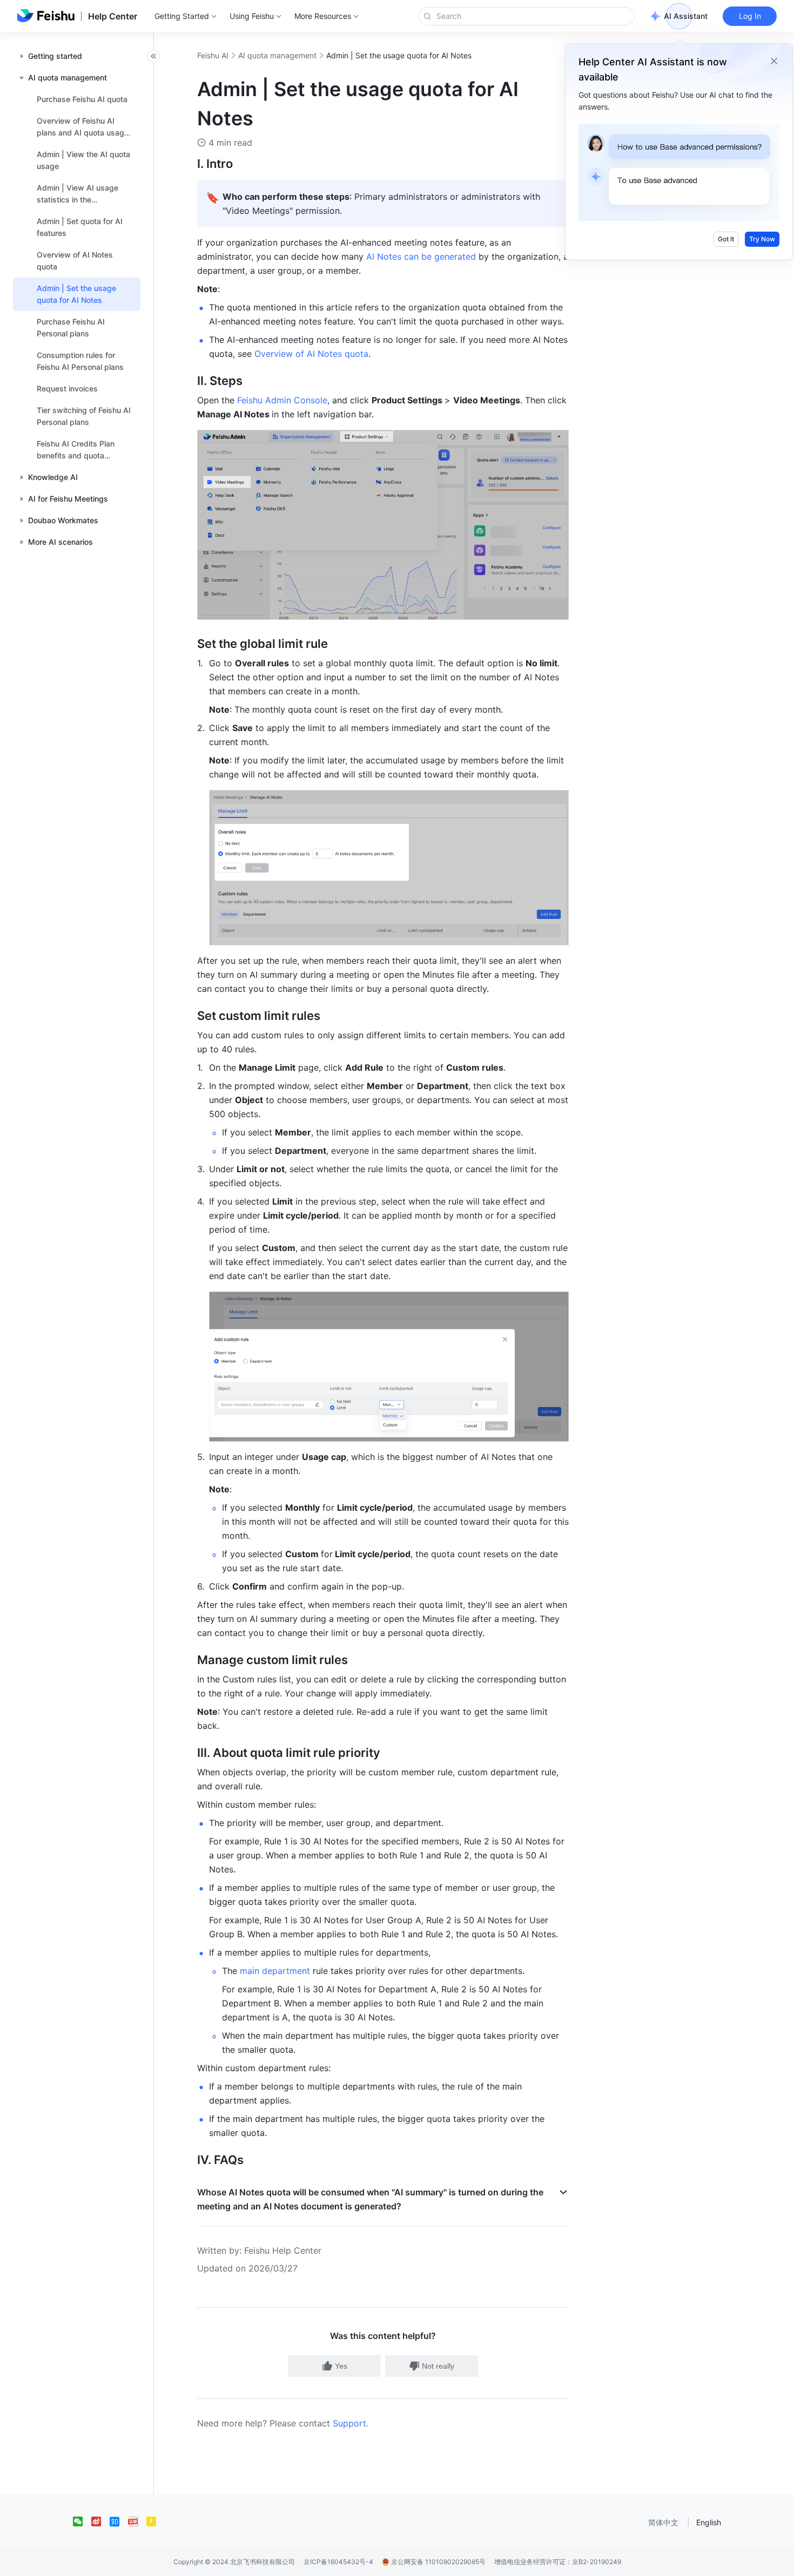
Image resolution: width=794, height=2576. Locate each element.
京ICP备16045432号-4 (338, 2562)
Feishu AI (213, 55)
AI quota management (277, 55)
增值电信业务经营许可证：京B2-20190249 (558, 2562)
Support (349, 2423)
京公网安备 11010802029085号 (438, 2562)
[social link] (82, 2521)
